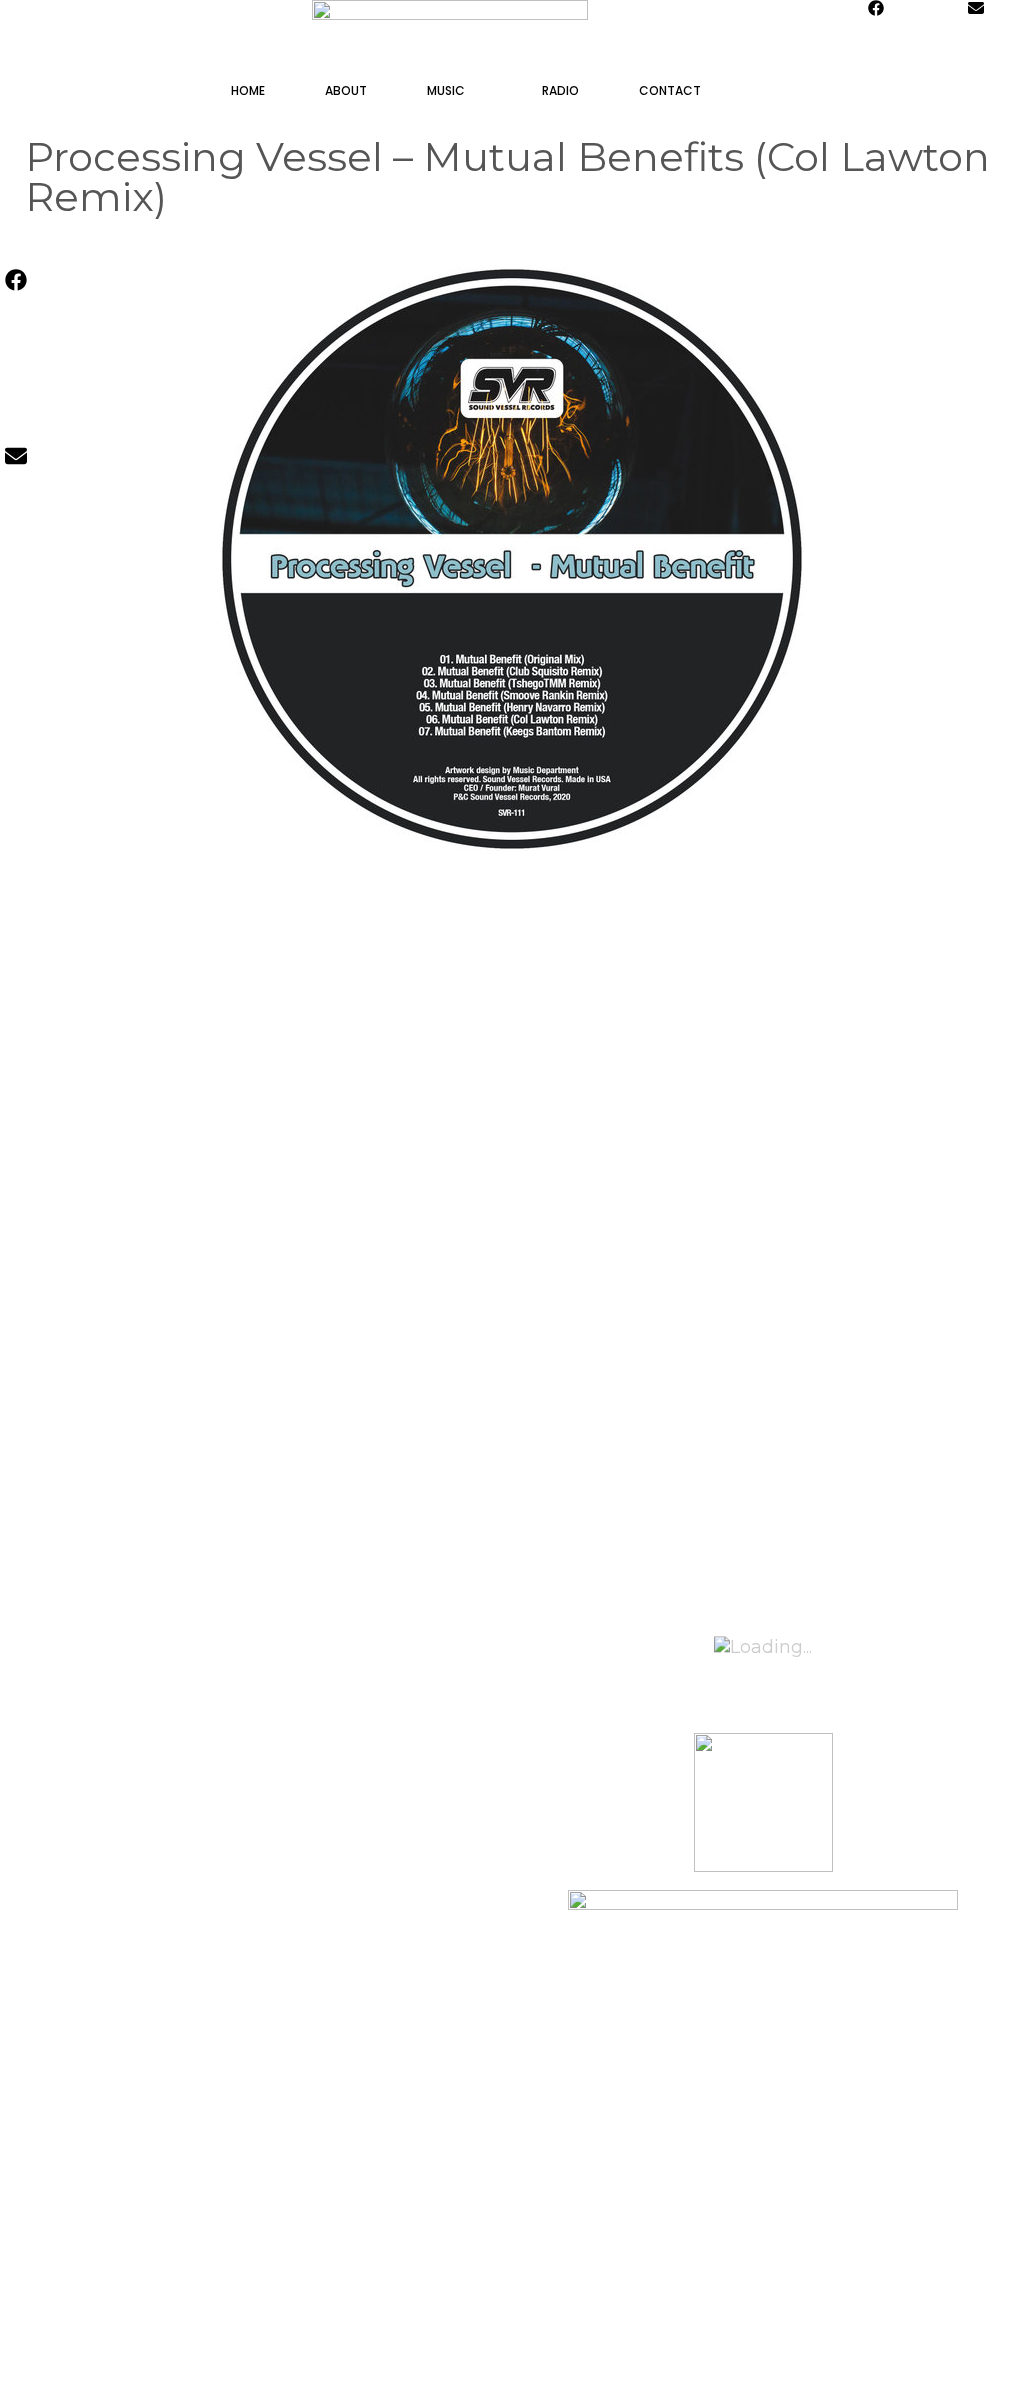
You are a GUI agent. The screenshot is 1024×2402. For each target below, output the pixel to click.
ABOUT (346, 90)
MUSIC (446, 90)
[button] (488, 90)
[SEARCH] (785, 90)
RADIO (560, 90)
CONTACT (670, 90)
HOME (248, 90)
